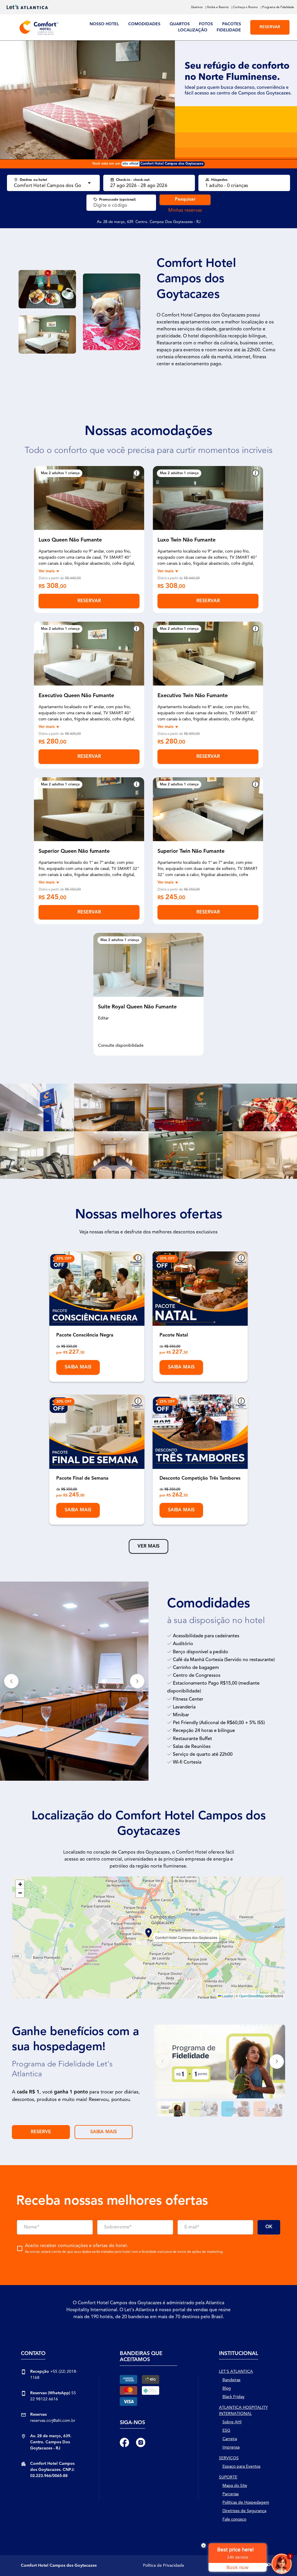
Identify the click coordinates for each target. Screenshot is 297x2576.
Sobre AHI (232, 2422)
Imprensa (231, 2447)
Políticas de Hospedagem (246, 2503)
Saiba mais (78, 1367)
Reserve (41, 2132)
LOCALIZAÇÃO (193, 30)
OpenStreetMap (251, 1996)
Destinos (197, 7)
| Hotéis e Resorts (217, 7)
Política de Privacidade (164, 2566)
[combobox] (48, 186)
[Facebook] (124, 2442)
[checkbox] (120, 2248)
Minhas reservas (185, 211)
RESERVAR (270, 27)
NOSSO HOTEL (104, 24)
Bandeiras (231, 2380)
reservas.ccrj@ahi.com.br (53, 2418)
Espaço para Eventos (241, 2467)
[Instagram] (141, 2442)
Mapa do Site (235, 2486)
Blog (227, 2388)
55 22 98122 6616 (53, 2396)
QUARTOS (180, 24)
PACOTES (232, 24)
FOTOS (206, 24)
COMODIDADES (144, 24)
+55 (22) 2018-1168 (54, 2375)
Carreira (230, 2439)
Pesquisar (185, 199)
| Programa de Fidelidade (277, 7)
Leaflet (227, 1996)
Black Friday (233, 2397)
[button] (43, 498)
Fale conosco (234, 2519)
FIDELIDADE (229, 30)
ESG (226, 2431)
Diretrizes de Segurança (244, 2511)
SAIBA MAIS (104, 2132)
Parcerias (231, 2494)
